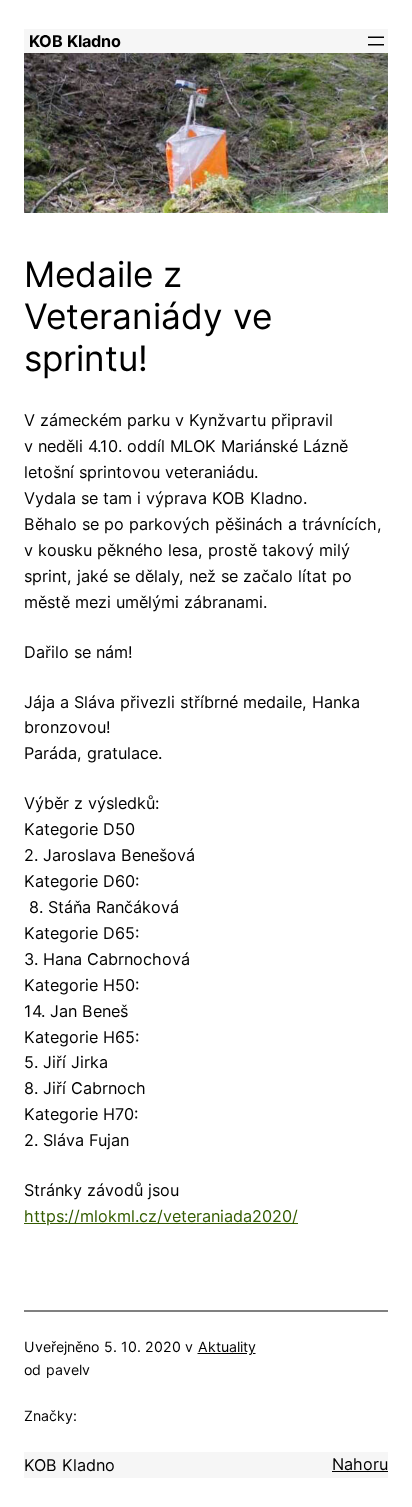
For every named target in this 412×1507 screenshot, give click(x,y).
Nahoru (360, 1464)
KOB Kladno (75, 41)
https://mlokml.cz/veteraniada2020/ (161, 1216)
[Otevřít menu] (376, 41)
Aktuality (227, 1346)
